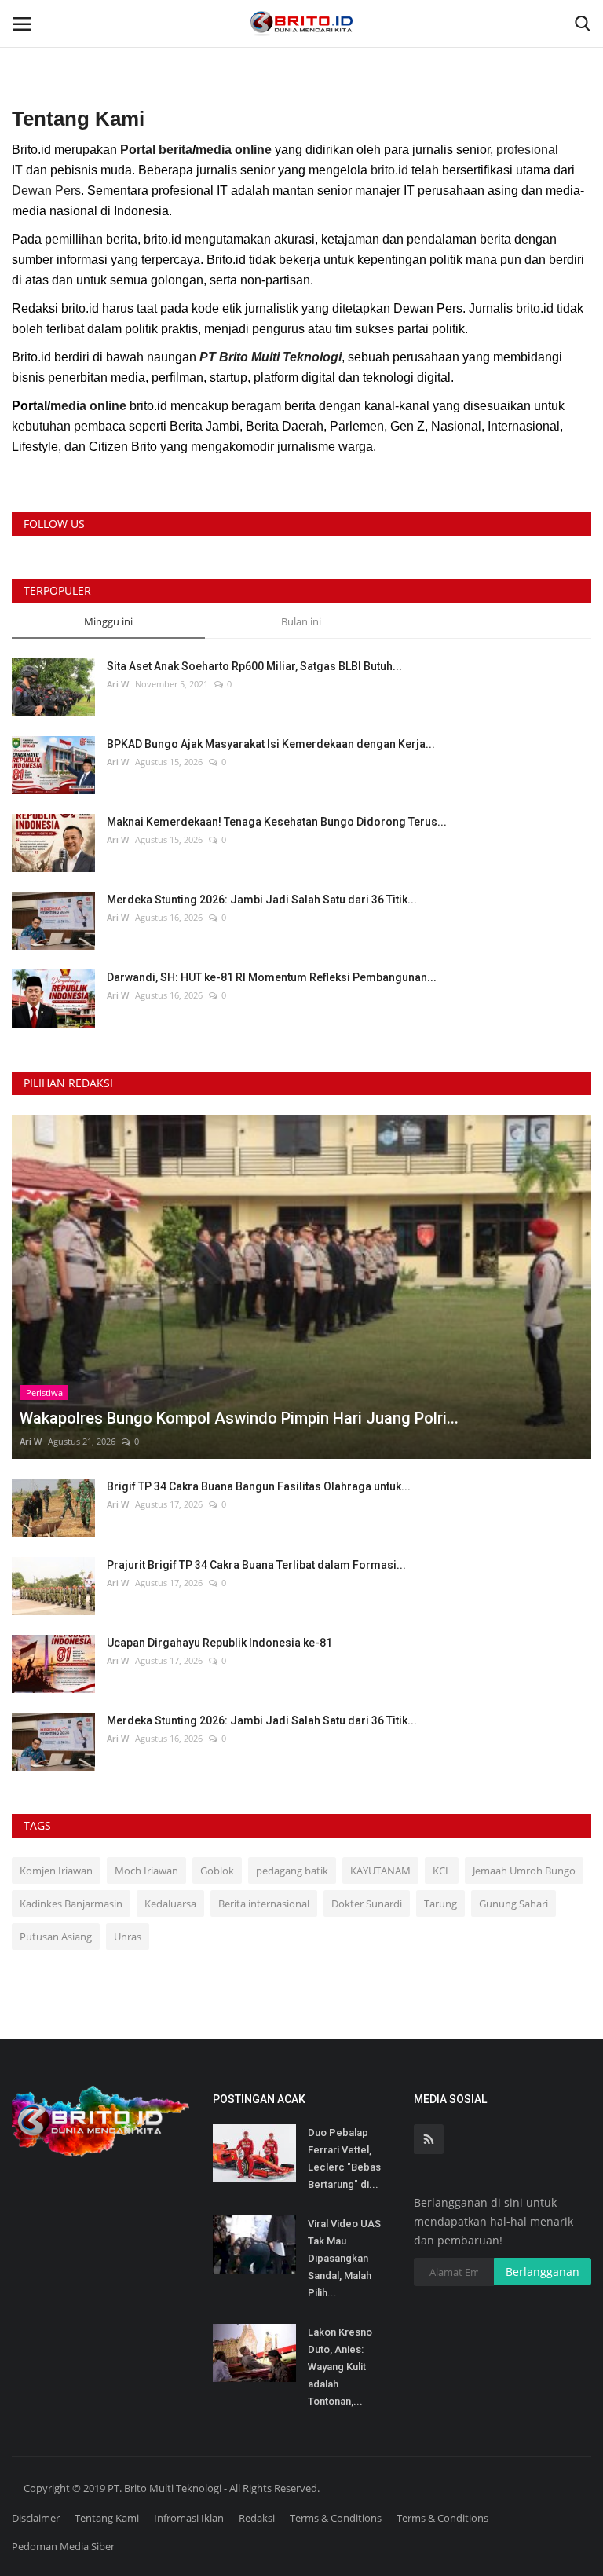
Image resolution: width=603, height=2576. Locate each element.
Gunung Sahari (513, 1904)
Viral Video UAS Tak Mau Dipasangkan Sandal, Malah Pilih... (344, 2258)
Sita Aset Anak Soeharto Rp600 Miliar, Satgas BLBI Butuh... (254, 666)
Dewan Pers (46, 191)
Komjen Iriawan (56, 1871)
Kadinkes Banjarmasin (71, 1904)
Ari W (118, 684)
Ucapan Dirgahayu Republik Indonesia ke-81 (219, 1643)
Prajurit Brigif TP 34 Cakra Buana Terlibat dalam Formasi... (256, 1565)
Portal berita (156, 150)
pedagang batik (292, 1871)
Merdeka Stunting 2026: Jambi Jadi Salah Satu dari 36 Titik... (262, 900)
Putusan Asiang (56, 1937)
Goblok (217, 1871)
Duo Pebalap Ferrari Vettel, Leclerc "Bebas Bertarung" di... (344, 2158)
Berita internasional (264, 1904)
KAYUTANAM (380, 1871)
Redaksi (257, 2518)
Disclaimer (36, 2518)
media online (234, 150)
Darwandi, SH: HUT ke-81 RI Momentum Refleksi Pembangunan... (272, 977)
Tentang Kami (107, 2518)
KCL (442, 1871)
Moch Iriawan (146, 1871)
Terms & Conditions (336, 2518)
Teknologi (311, 357)
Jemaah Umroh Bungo (524, 1871)
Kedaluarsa (170, 1904)
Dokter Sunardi (367, 1904)
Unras (128, 1937)
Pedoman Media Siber (63, 2546)
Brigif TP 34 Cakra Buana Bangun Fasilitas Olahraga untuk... (259, 1486)
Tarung (440, 1904)
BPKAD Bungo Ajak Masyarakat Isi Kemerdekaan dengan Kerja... (271, 744)
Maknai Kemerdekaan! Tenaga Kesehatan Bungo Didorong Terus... (277, 822)
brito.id (389, 170)
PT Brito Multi (239, 357)
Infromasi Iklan (189, 2518)
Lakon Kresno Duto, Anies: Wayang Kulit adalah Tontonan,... (340, 2367)
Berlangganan (543, 2272)
